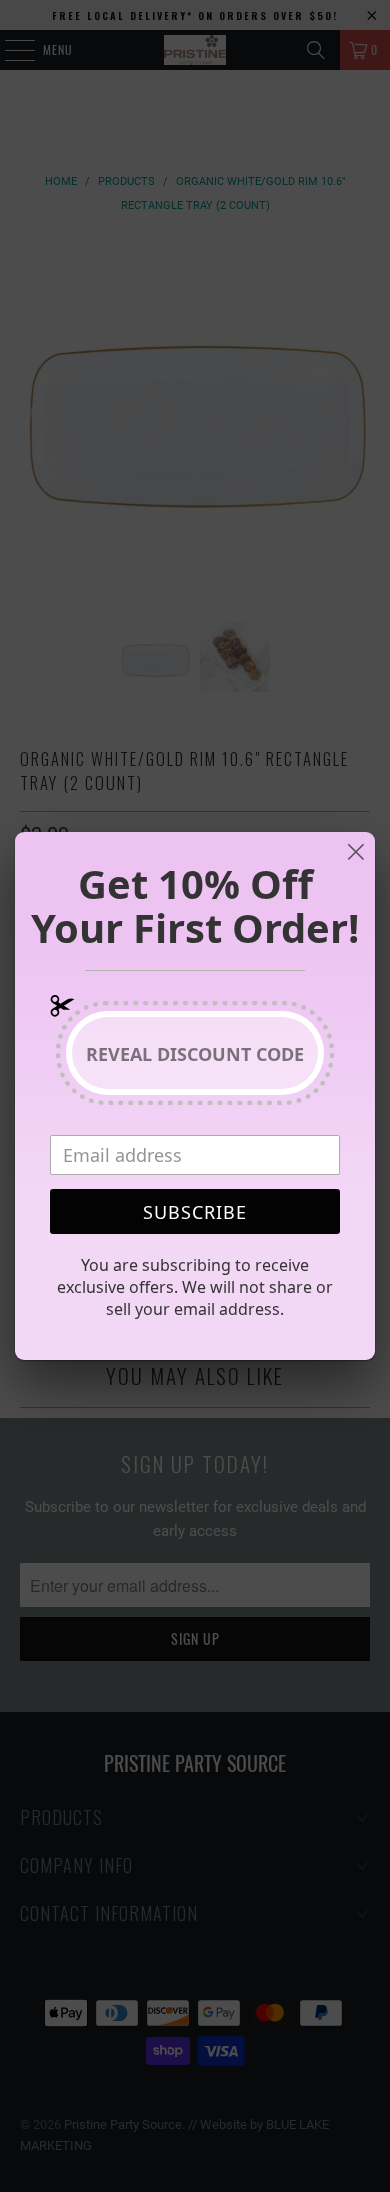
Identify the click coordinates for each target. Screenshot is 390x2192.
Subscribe (195, 1212)
